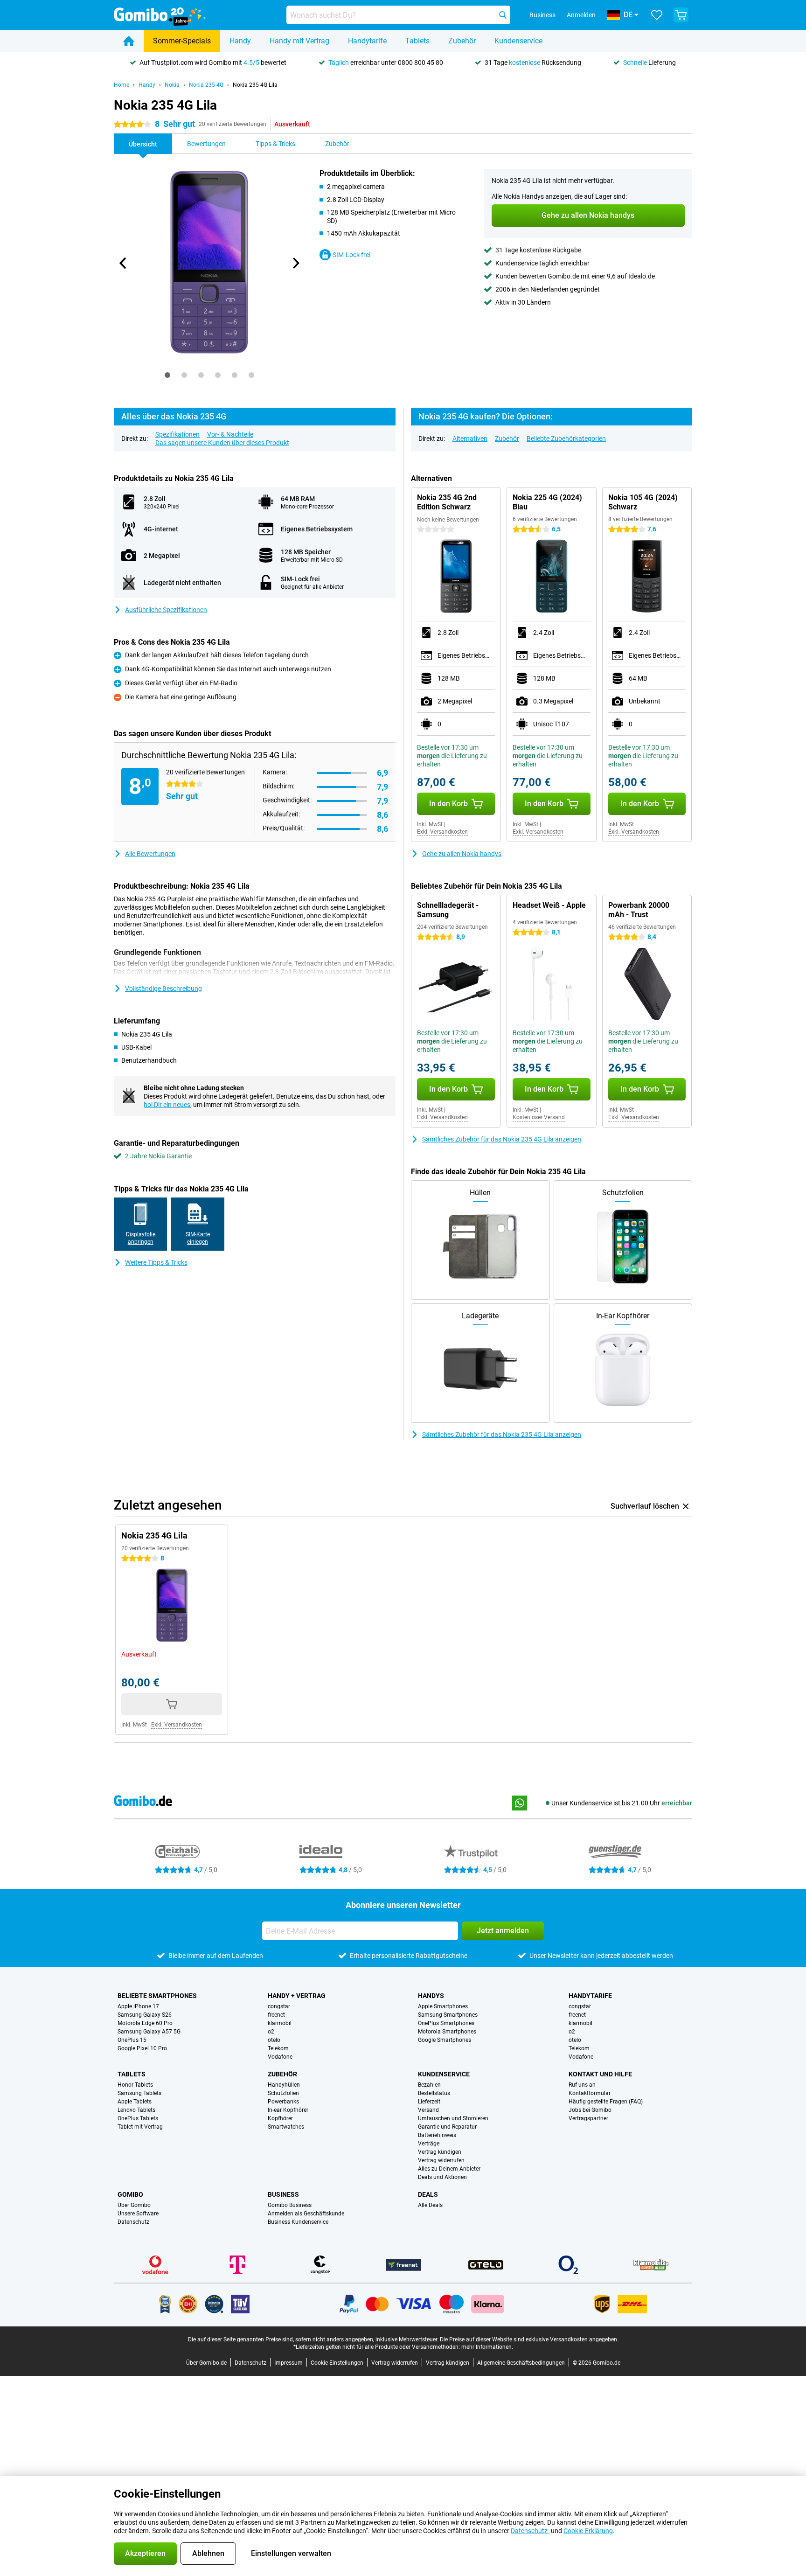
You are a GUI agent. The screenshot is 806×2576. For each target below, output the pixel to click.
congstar (279, 2006)
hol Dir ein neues (167, 1105)
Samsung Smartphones (448, 2015)
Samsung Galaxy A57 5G (149, 2032)
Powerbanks (283, 2102)
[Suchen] (503, 15)
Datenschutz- (530, 2531)
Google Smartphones (445, 2040)
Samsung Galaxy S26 (145, 2015)
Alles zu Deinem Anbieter (449, 2169)
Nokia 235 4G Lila (255, 85)
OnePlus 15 (132, 2040)
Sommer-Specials (182, 41)
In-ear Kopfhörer (288, 2110)
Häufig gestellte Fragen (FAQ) (606, 2102)
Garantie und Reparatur (447, 2127)
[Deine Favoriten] (657, 15)
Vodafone (280, 2057)
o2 (271, 2032)
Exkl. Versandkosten (442, 832)
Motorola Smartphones (447, 2032)
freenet (276, 2015)
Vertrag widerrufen (441, 2160)
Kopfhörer (280, 2118)
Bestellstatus (434, 2093)
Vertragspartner (588, 2118)
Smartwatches (286, 2127)
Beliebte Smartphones (157, 1996)
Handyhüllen (284, 2085)
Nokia (172, 85)
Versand (428, 2110)
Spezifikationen (177, 434)
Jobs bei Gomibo (590, 2110)
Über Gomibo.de (206, 2363)
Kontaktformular (590, 2093)
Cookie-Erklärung (588, 2531)
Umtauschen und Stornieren (453, 2118)
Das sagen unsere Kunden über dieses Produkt (222, 443)
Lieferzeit (429, 2102)
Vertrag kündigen (440, 2152)
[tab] (167, 375)
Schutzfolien (283, 2093)
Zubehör (462, 41)
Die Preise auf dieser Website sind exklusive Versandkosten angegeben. (529, 2339)
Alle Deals (430, 2205)
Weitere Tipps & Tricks (156, 1262)
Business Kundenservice (298, 2222)
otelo (274, 2040)
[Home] (129, 41)
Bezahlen (429, 2085)
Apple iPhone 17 (138, 2006)
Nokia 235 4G (206, 85)
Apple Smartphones (443, 2006)
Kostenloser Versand (539, 1117)
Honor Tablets (135, 2085)
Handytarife (367, 41)
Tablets (417, 41)
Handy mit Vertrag (299, 41)
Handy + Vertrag (297, 1996)
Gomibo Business (290, 2205)
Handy (240, 41)
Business (283, 2194)
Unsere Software (138, 2214)
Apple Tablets (135, 2102)
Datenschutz (133, 2222)
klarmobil (280, 2023)
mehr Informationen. (487, 2347)
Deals (428, 2194)
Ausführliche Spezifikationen (166, 610)
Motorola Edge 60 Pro (145, 2023)
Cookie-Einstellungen (337, 2363)
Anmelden (581, 15)
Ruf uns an (582, 2085)
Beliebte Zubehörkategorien (566, 439)
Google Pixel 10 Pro (142, 2048)
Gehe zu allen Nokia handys (462, 854)
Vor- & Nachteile (230, 434)
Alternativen (470, 439)
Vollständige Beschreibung (163, 989)
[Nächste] (295, 263)
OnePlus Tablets (138, 2118)
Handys (431, 1996)
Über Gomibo (134, 2205)
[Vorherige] (123, 263)
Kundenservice (518, 41)
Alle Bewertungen (150, 854)
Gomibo (130, 2194)
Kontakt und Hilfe (600, 2074)
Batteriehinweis (437, 2135)
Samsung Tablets (139, 2093)
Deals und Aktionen (442, 2177)
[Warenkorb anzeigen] (681, 15)
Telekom (278, 2048)
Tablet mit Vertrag (140, 2127)
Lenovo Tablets (136, 2110)
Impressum (288, 2363)
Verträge (429, 2144)
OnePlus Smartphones (446, 2023)
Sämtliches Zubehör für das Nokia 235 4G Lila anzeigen (502, 1139)
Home (122, 85)
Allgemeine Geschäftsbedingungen (521, 2363)
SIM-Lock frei (351, 255)
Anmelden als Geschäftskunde (306, 2214)
